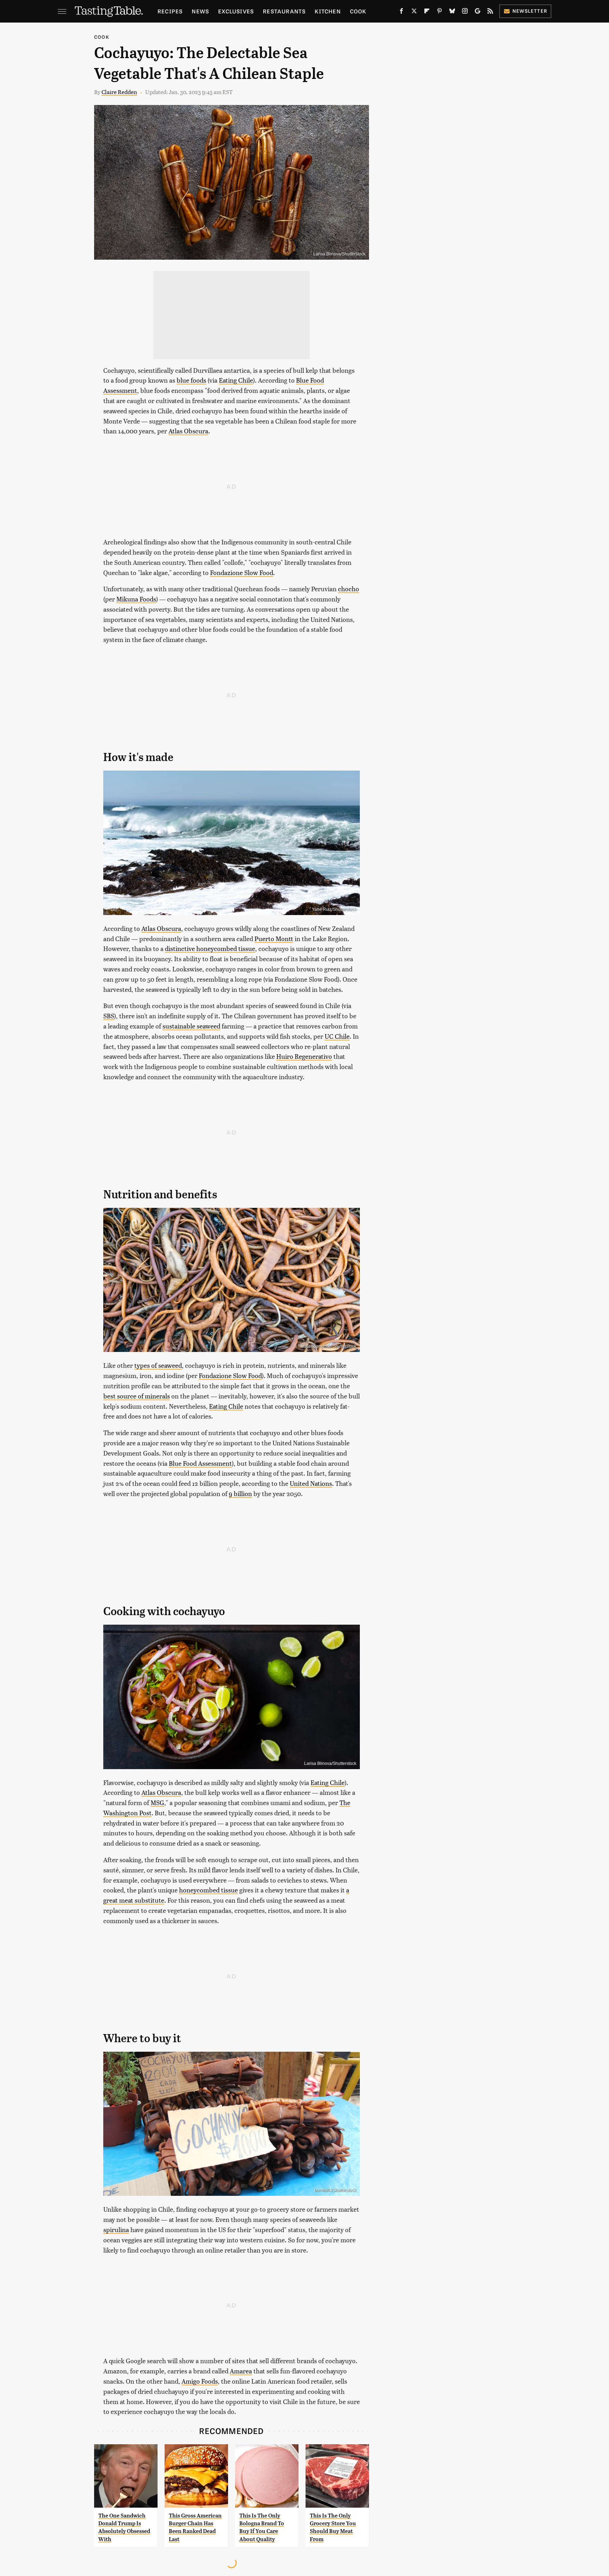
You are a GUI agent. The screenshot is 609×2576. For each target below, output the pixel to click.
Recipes (170, 11)
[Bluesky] (452, 12)
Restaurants (284, 11)
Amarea (241, 2371)
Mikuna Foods (136, 599)
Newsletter (530, 11)
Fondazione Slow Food (242, 572)
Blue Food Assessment (200, 1463)
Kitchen (328, 11)
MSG (157, 1802)
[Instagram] (465, 12)
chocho (349, 589)
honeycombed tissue (208, 1890)
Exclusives (236, 11)
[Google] (478, 12)
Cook (358, 11)
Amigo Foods (200, 2381)
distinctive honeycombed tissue (210, 948)
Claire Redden (119, 92)
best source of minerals (137, 1396)
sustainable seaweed (191, 1026)
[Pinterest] (439, 12)
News (200, 11)
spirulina (116, 2229)
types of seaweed (158, 1365)
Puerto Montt (274, 938)
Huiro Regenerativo (304, 1056)
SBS (109, 1016)
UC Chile (337, 1036)
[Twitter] (414, 12)
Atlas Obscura (188, 431)
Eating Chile (236, 380)
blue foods (191, 380)
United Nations (311, 1483)
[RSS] (490, 12)
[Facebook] (401, 12)
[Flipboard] (427, 12)
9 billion (240, 1493)
